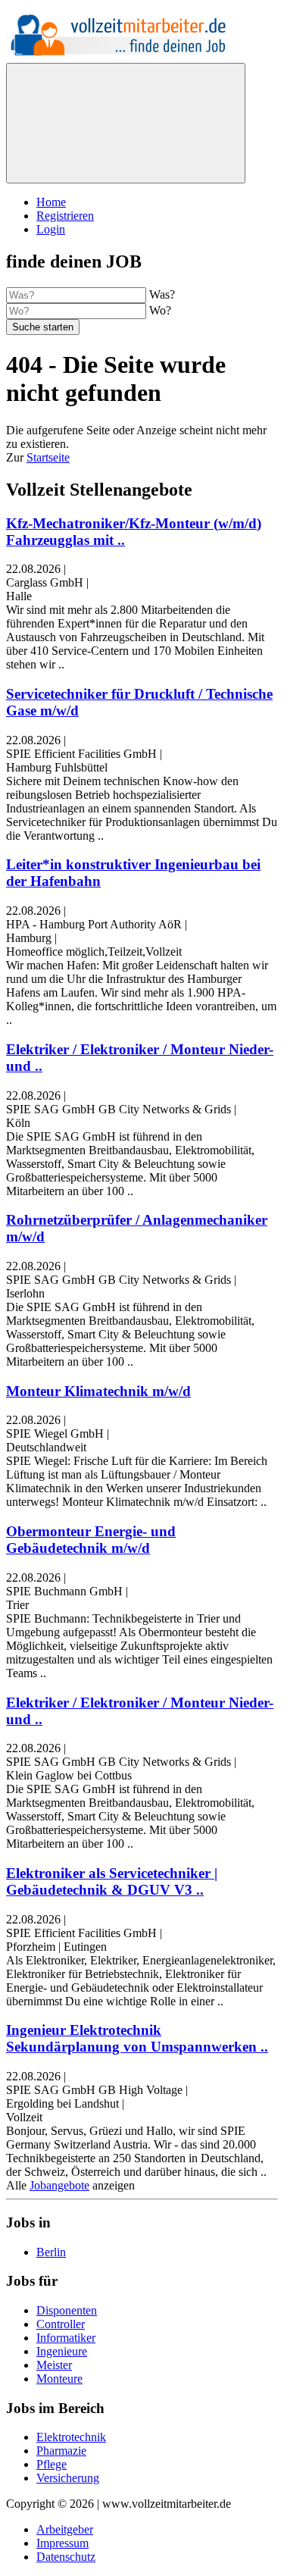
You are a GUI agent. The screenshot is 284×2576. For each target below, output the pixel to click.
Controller (61, 2324)
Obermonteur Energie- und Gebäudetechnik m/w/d (91, 1540)
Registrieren (65, 216)
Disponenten (67, 2310)
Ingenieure (62, 2351)
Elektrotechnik (71, 2437)
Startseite (48, 457)
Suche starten (43, 327)
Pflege (51, 2464)
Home (51, 202)
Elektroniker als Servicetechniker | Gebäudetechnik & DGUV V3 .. (112, 1881)
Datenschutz (66, 2557)
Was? (162, 294)
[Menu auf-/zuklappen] (126, 123)
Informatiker (66, 2338)
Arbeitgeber (65, 2529)
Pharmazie (61, 2451)
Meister (54, 2365)
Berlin (51, 2252)
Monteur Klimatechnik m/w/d (98, 1391)
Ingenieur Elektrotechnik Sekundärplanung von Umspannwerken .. (137, 2038)
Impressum (62, 2543)
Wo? (160, 310)
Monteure (59, 2379)
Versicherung (68, 2478)
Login (51, 229)
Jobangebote (59, 2185)
